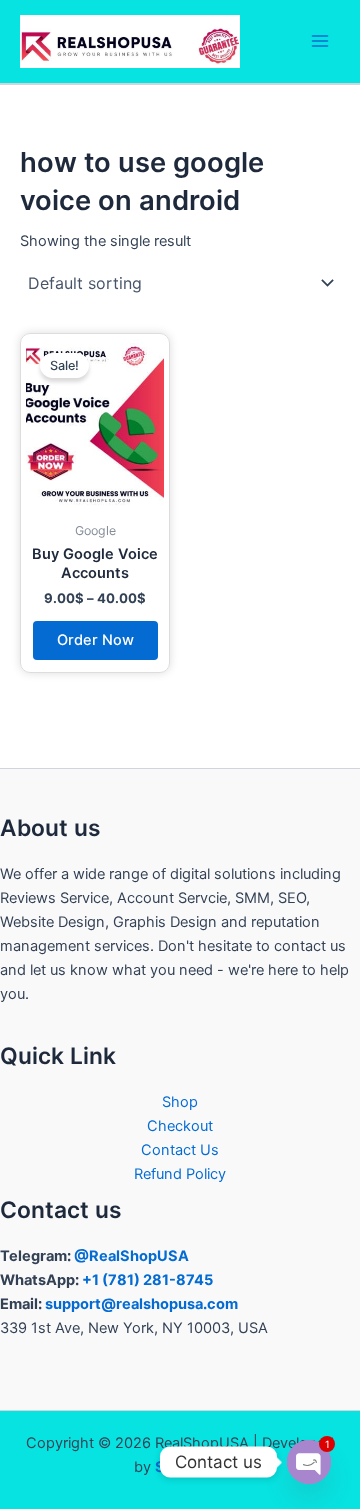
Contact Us (180, 1150)
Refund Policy (180, 1174)
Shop (180, 1102)
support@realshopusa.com (141, 1304)
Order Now (95, 640)
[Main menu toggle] (320, 41)
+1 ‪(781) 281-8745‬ (147, 1280)
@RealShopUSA (131, 1256)
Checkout (180, 1126)
